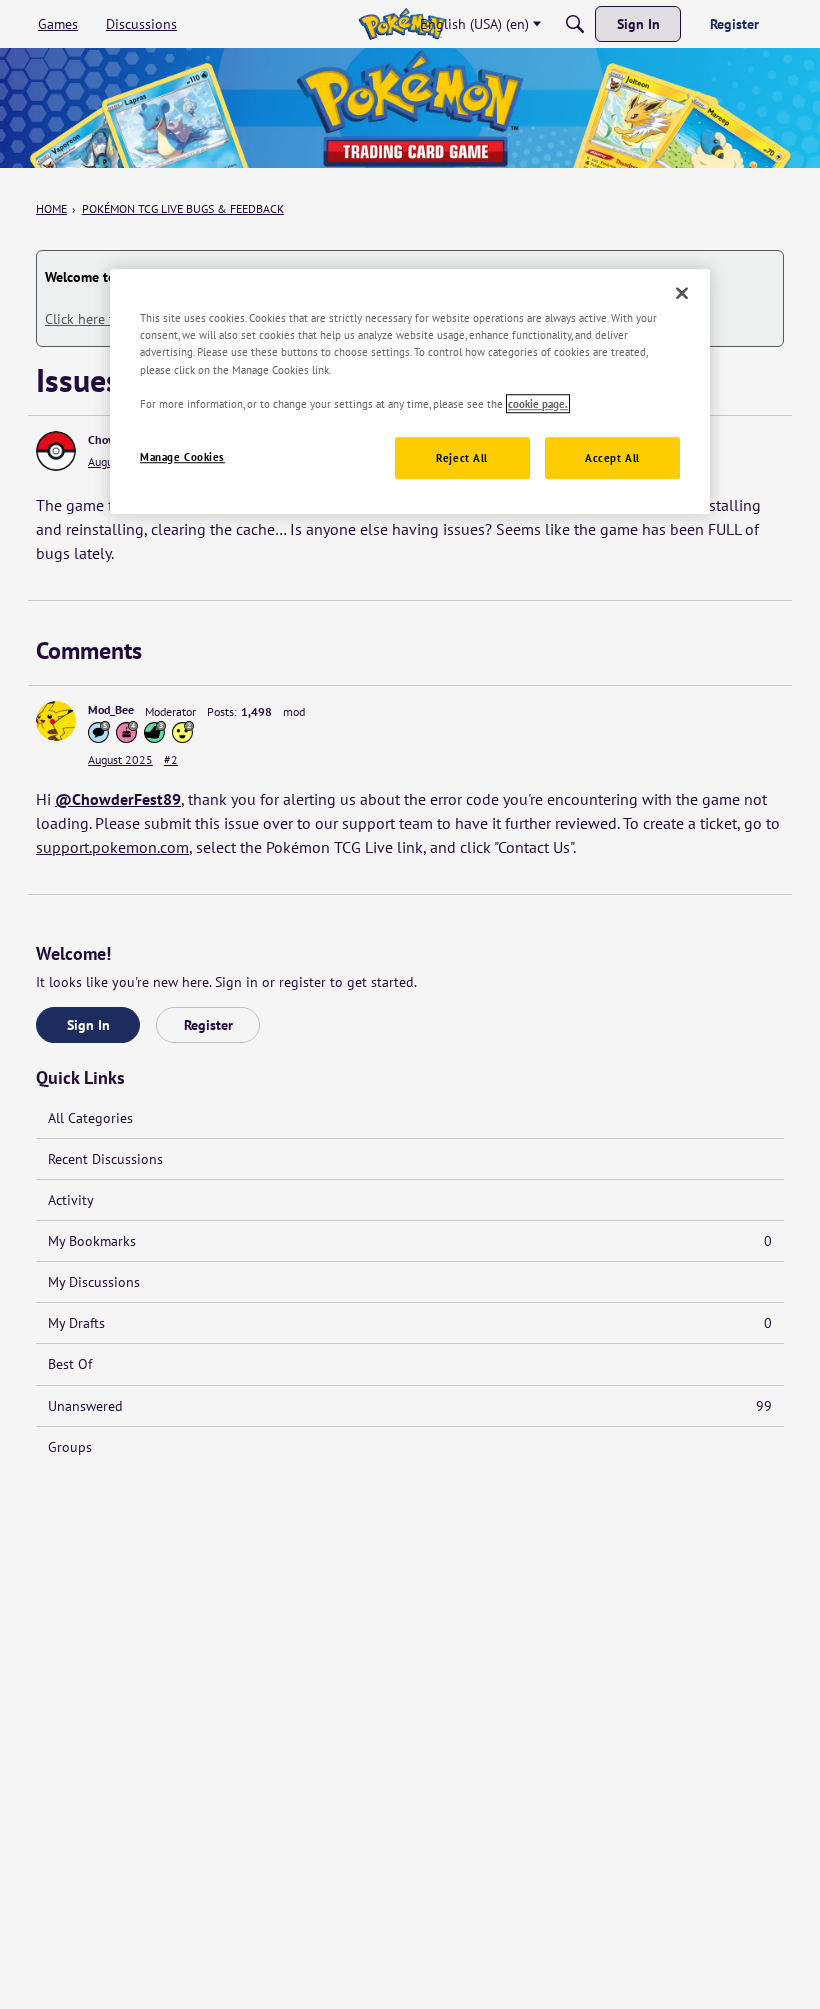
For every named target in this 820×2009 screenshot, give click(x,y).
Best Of (70, 1364)
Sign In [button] (88, 1025)
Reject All (462, 457)
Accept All (612, 457)
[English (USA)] (401, 24)
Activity (71, 1200)
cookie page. (538, 403)
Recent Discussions (105, 1159)
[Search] (575, 24)
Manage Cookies (182, 456)
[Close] (682, 294)
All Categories (90, 1118)
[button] (56, 451)
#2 (171, 759)
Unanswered (410, 1406)
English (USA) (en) (474, 24)
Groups (70, 1447)
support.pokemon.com (112, 847)
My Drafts (410, 1323)
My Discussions (94, 1282)
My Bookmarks (410, 1241)
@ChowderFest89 (118, 799)
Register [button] (208, 1025)
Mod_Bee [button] (111, 709)
